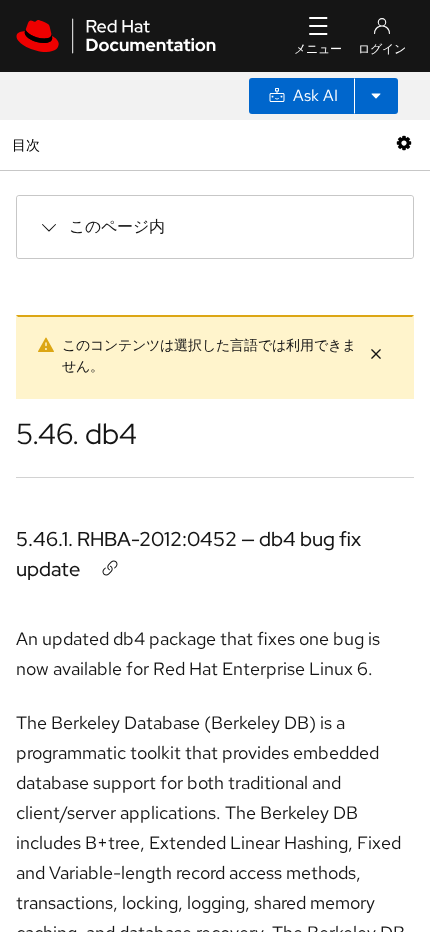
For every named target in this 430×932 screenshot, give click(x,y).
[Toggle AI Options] (376, 96)
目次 (28, 144)
